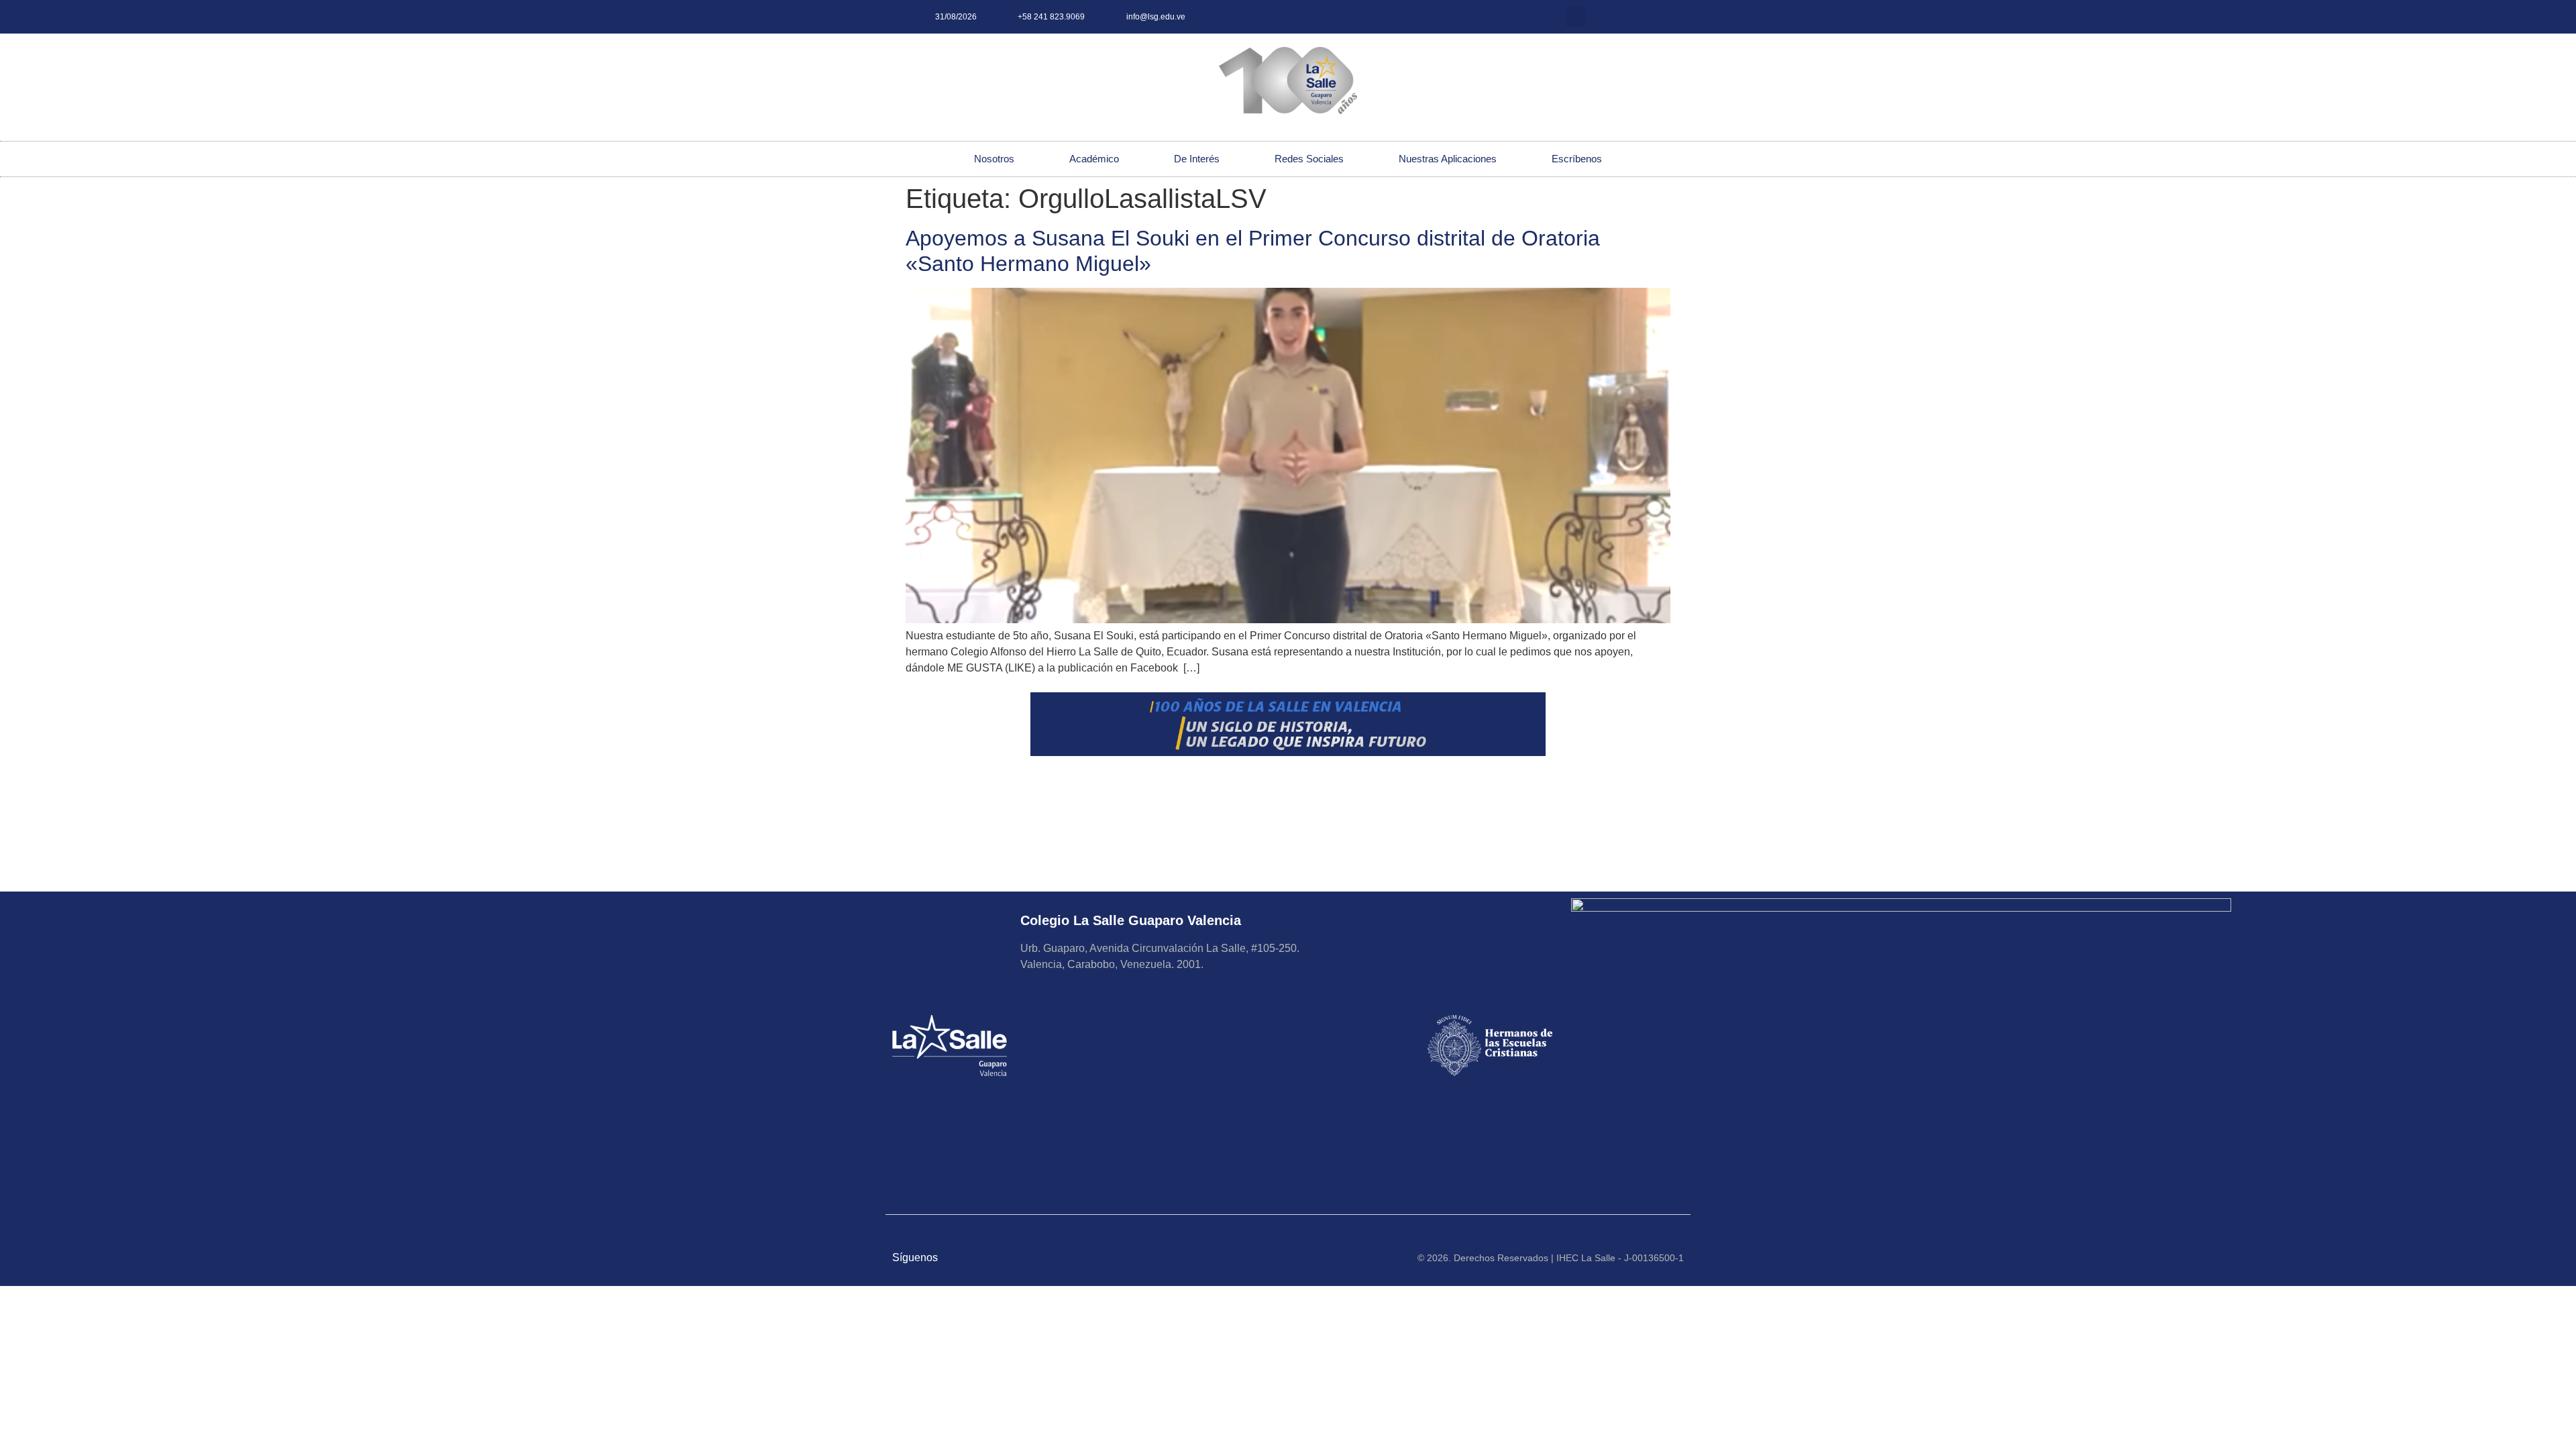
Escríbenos (1577, 159)
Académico (1094, 159)
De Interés (1197, 159)
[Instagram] (1605, 17)
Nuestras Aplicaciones (1448, 159)
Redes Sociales (1309, 159)
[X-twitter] (1627, 17)
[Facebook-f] (1650, 17)
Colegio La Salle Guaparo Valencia (1131, 920)
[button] (1576, 17)
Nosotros (994, 159)
